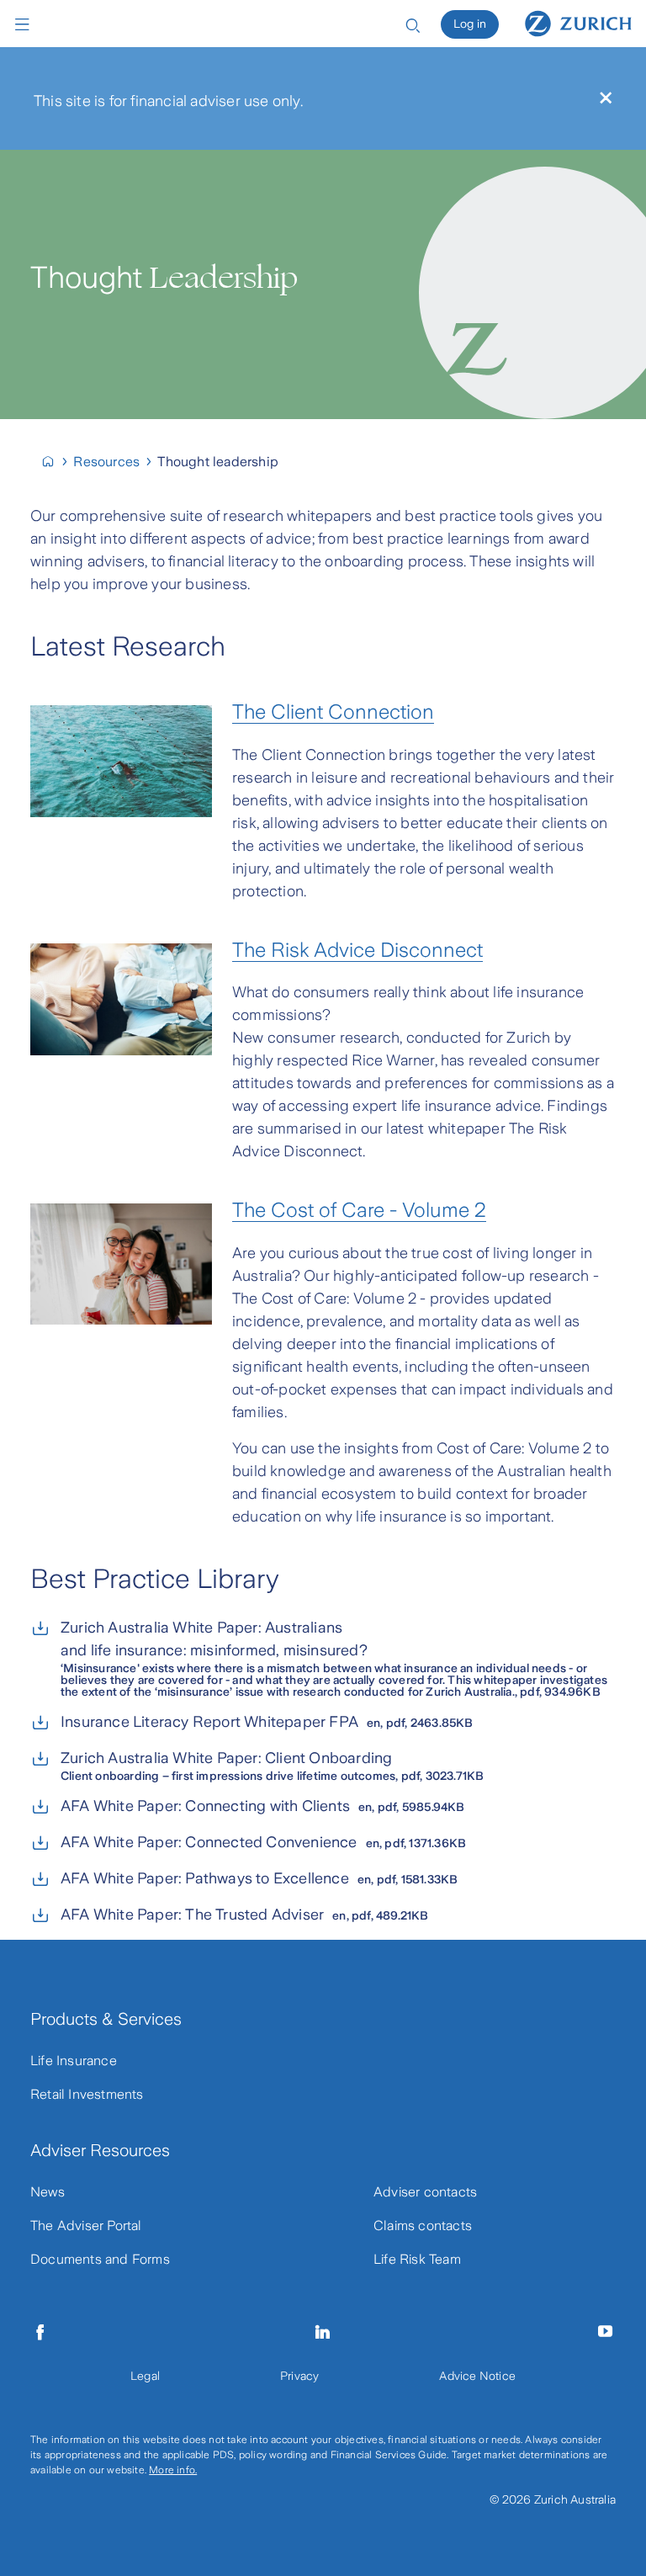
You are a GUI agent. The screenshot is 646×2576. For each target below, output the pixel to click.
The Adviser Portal (86, 2225)
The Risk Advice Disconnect (357, 950)
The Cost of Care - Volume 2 (359, 1210)
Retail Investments (87, 2094)
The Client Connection (333, 712)
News (48, 2192)
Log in (470, 24)
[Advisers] (55, 462)
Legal (145, 2376)
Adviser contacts (425, 2192)
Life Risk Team (417, 2259)
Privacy (299, 2376)
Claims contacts (423, 2225)
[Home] (578, 23)
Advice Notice (477, 2376)
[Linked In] (323, 2332)
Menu (26, 24)
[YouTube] (606, 2332)
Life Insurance (74, 2061)
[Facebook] (40, 2332)
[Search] (413, 24)
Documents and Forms (100, 2259)
